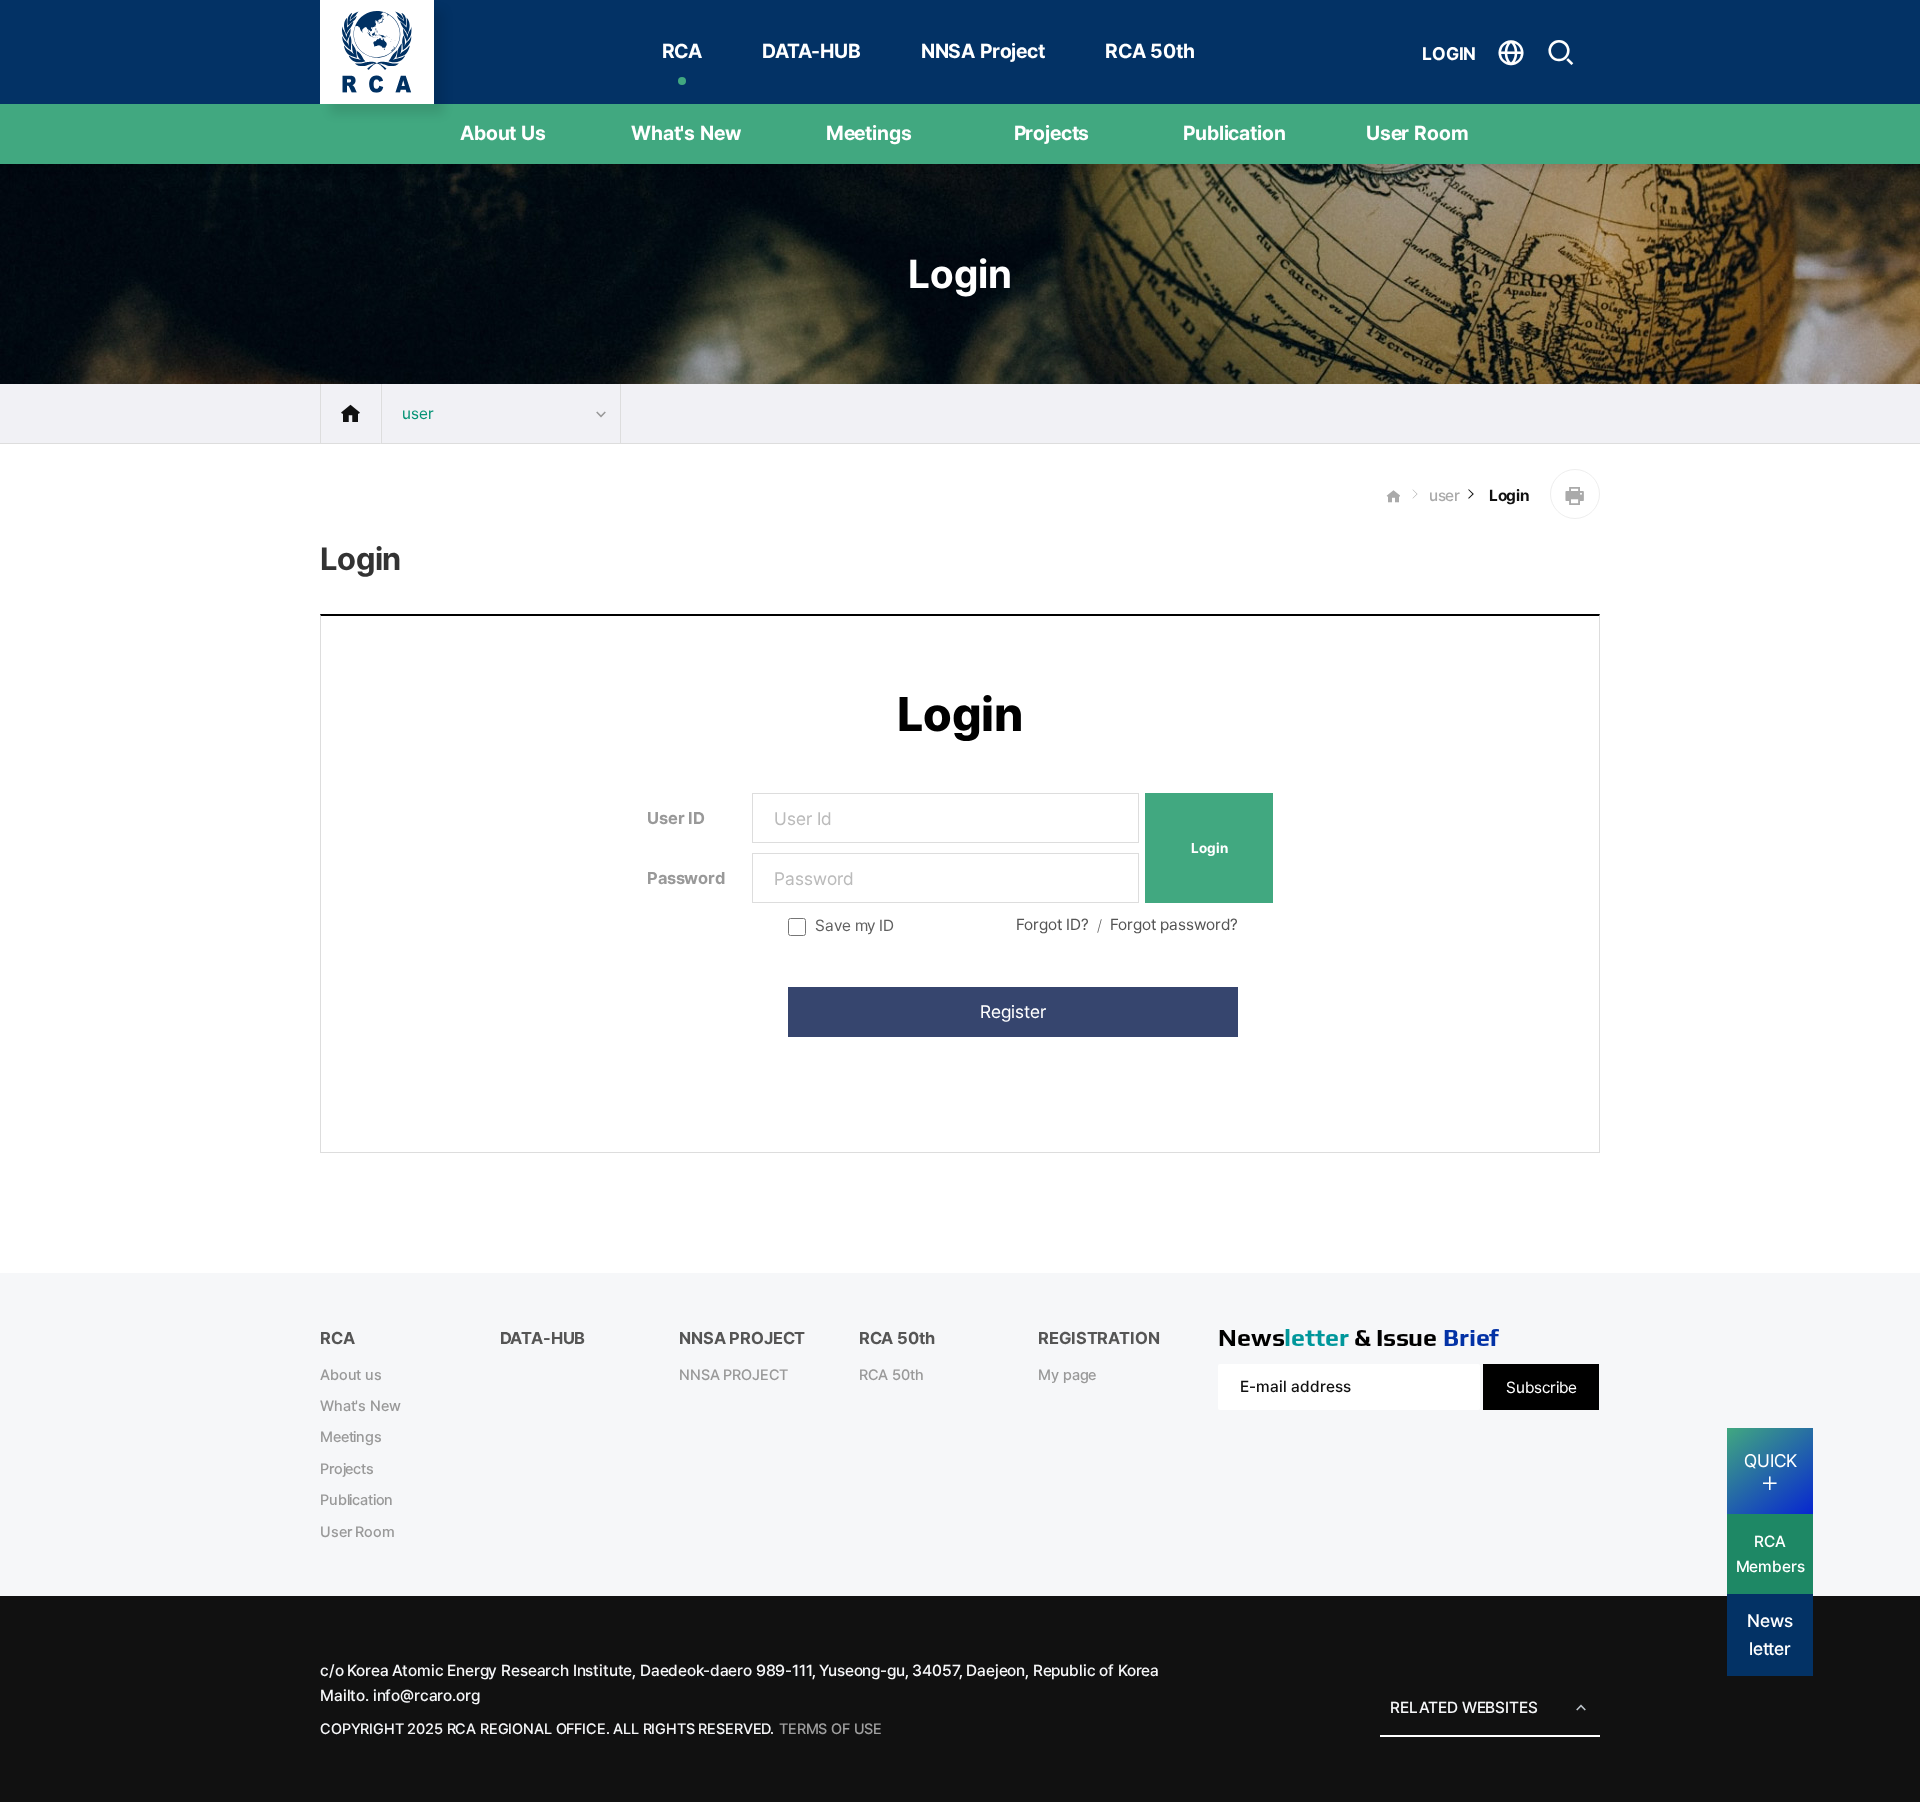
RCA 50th (1150, 51)
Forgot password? (1174, 924)
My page (1067, 1375)
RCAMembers (1770, 1554)
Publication (1234, 133)
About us (351, 1375)
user (1444, 495)
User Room (1417, 133)
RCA (682, 51)
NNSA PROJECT (733, 1375)
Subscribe (1541, 1387)
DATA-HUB (811, 51)
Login (1507, 495)
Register (1013, 1011)
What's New (685, 133)
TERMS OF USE (830, 1729)
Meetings (869, 133)
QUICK (1770, 1460)
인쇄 (1575, 494)
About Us (503, 133)
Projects (1052, 133)
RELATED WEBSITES (1463, 1707)
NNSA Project (983, 51)
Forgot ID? (1052, 924)
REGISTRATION (1098, 1338)
